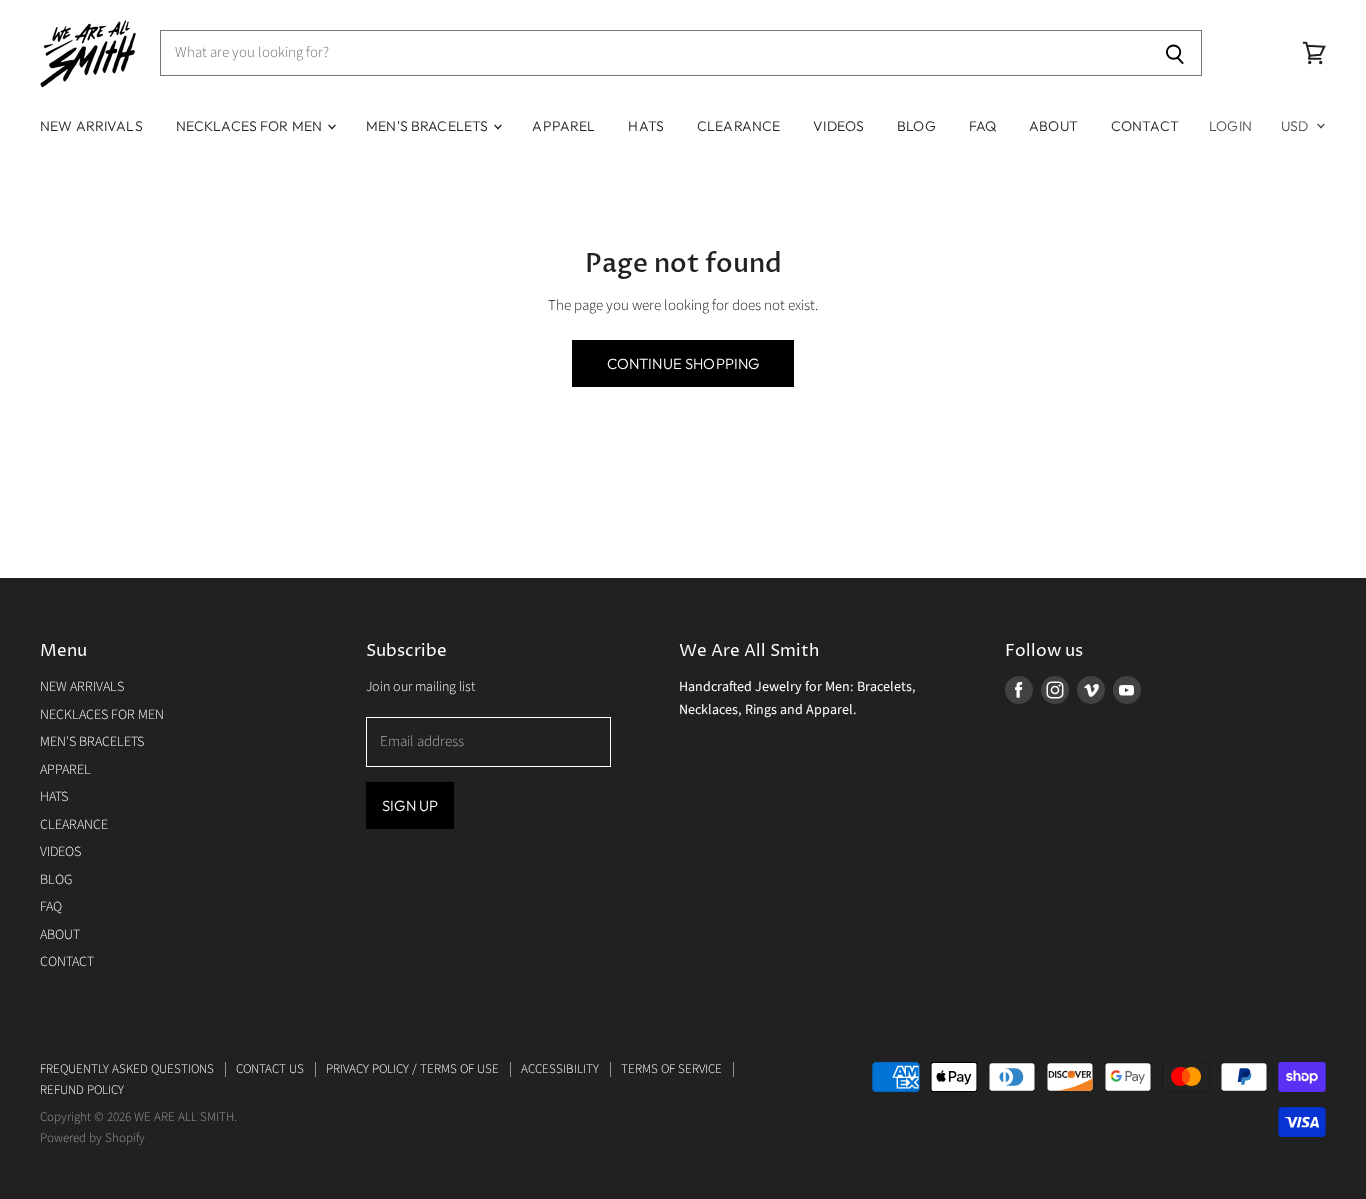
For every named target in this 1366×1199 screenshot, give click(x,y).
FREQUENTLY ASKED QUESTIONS (127, 1069)
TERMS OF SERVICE (671, 1069)
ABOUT (1053, 126)
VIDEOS (838, 126)
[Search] (1175, 53)
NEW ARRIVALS (91, 126)
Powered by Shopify (92, 1138)
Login (1230, 126)
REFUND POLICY (82, 1090)
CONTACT (1145, 126)
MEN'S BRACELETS (428, 126)
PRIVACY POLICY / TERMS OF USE (412, 1069)
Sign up (410, 805)
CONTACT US (270, 1069)
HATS (646, 126)
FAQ (982, 126)
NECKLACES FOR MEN (251, 126)
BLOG (916, 126)
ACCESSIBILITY (560, 1069)
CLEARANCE (738, 126)
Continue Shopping (683, 363)
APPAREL (563, 126)
